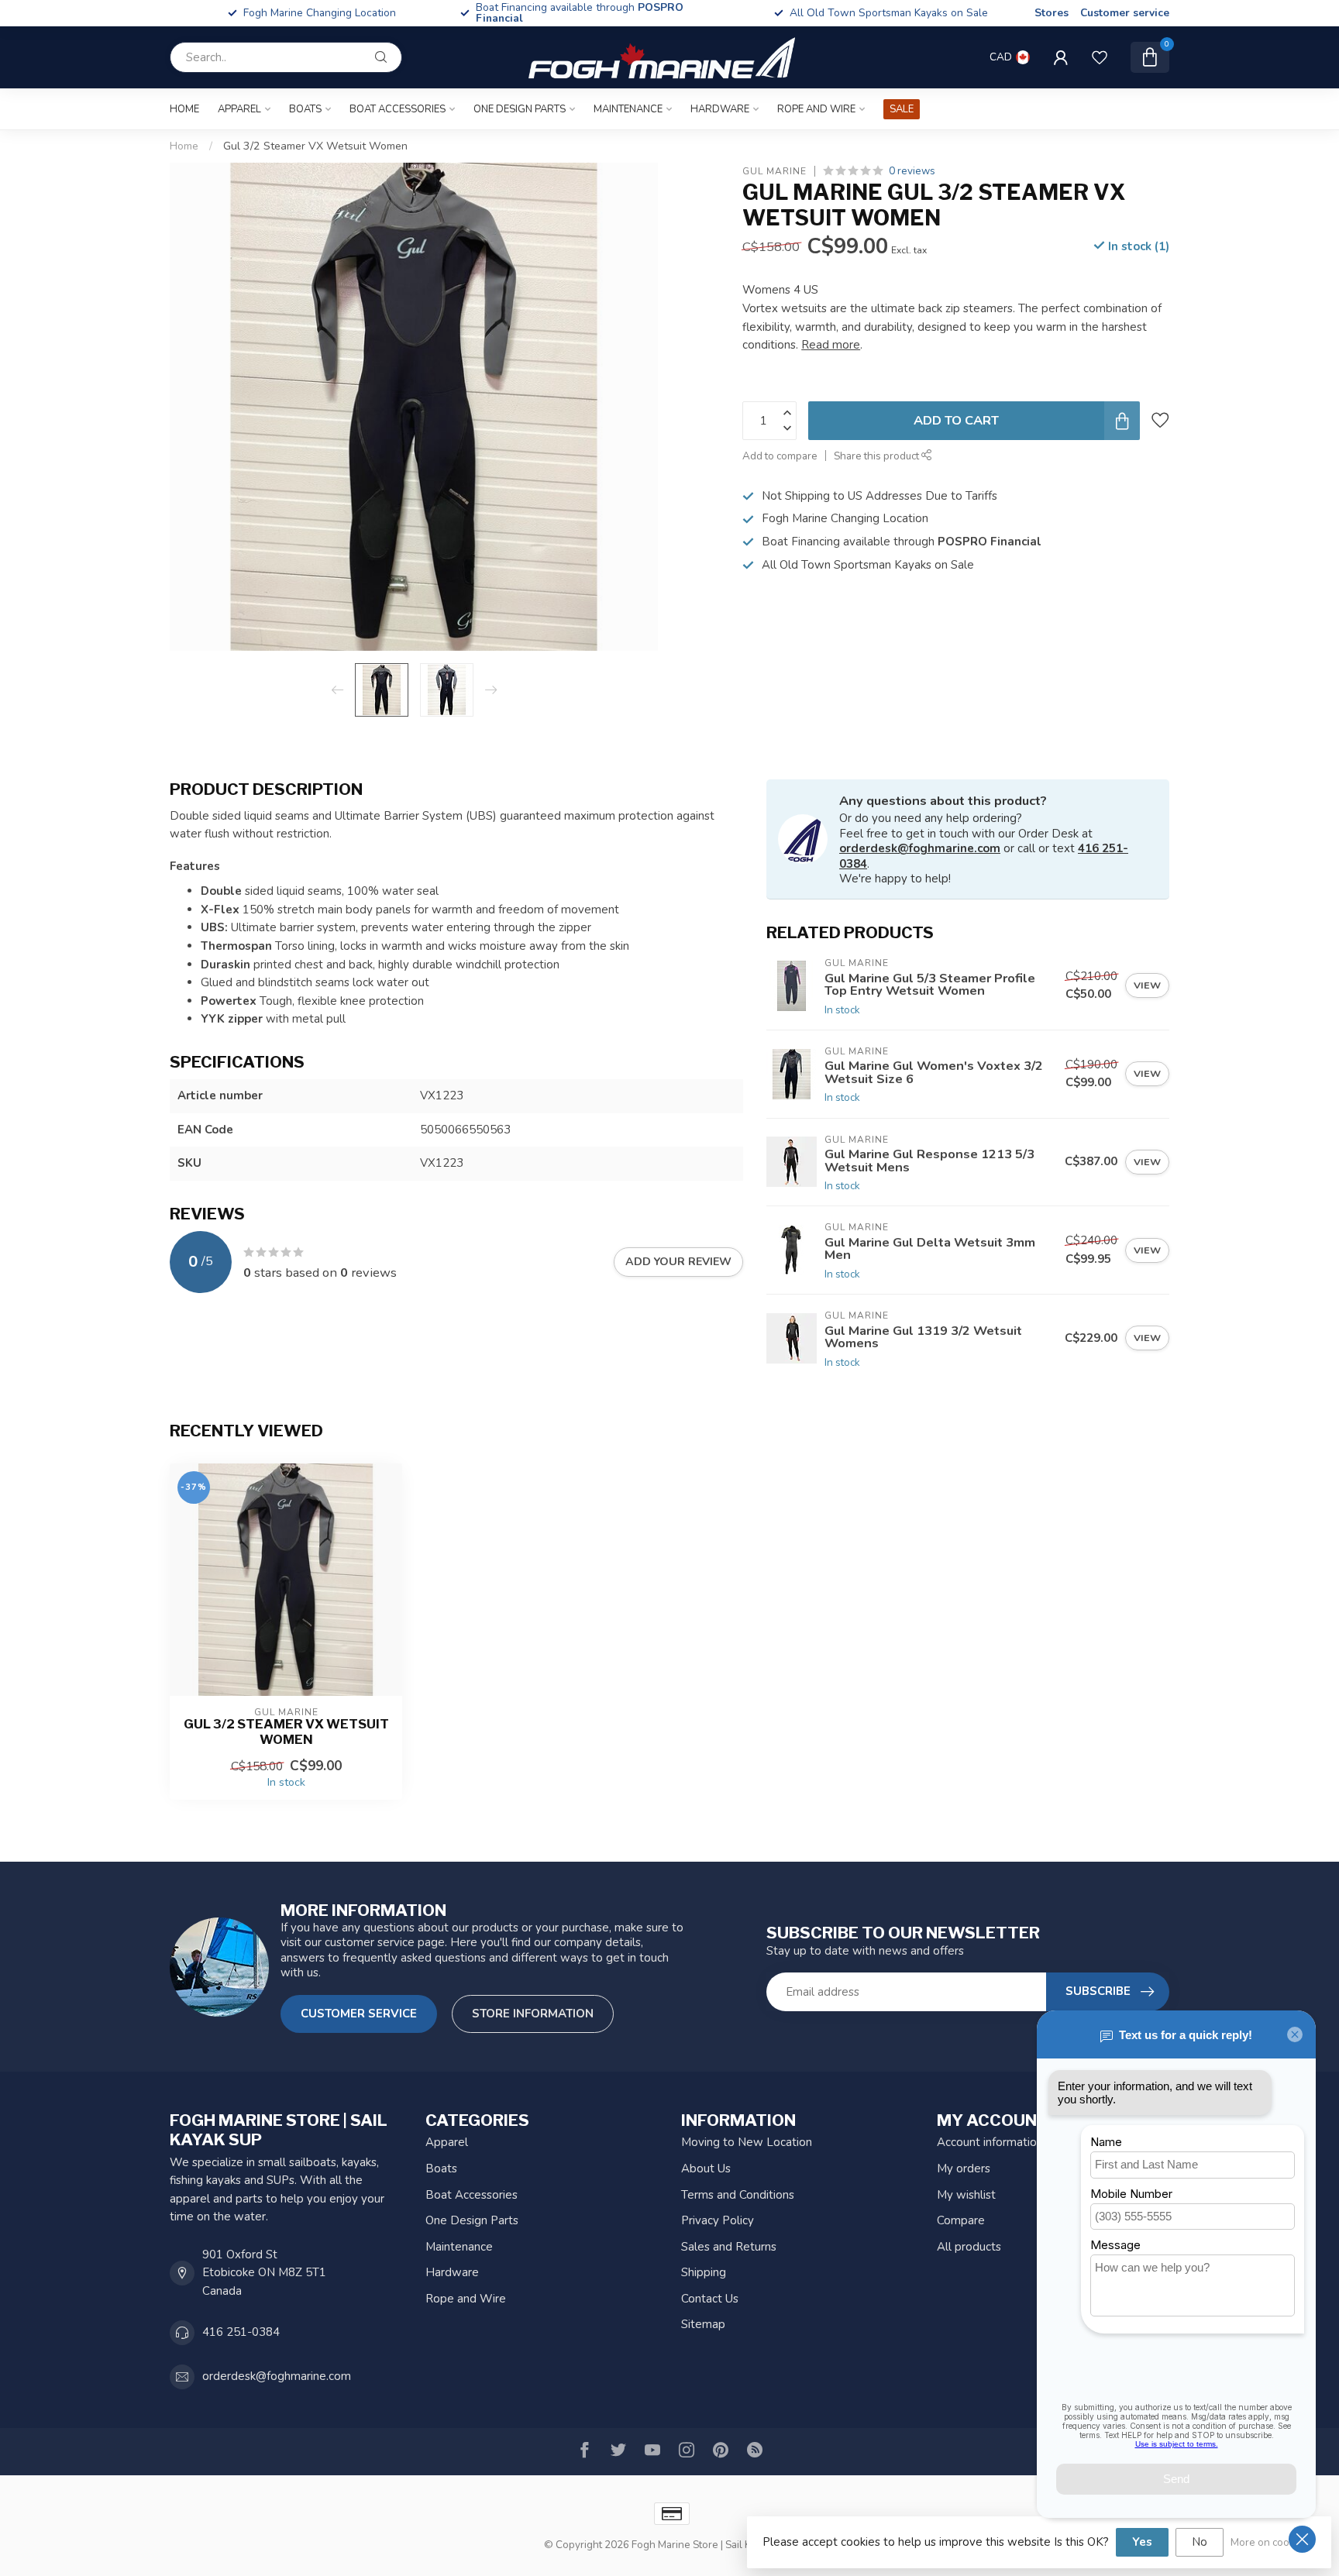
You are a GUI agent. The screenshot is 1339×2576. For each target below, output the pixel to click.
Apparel (239, 109)
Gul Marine (774, 171)
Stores (1052, 13)
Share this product (878, 456)
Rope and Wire (816, 109)
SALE (902, 109)
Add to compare (780, 456)
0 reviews (912, 171)
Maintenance (628, 109)
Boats (305, 109)
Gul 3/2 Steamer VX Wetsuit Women (315, 146)
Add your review (678, 1262)
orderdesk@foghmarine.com (920, 848)
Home (184, 109)
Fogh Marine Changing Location (604, 13)
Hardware (720, 109)
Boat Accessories (398, 109)
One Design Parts (520, 109)
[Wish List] (1100, 57)
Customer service (1125, 13)
